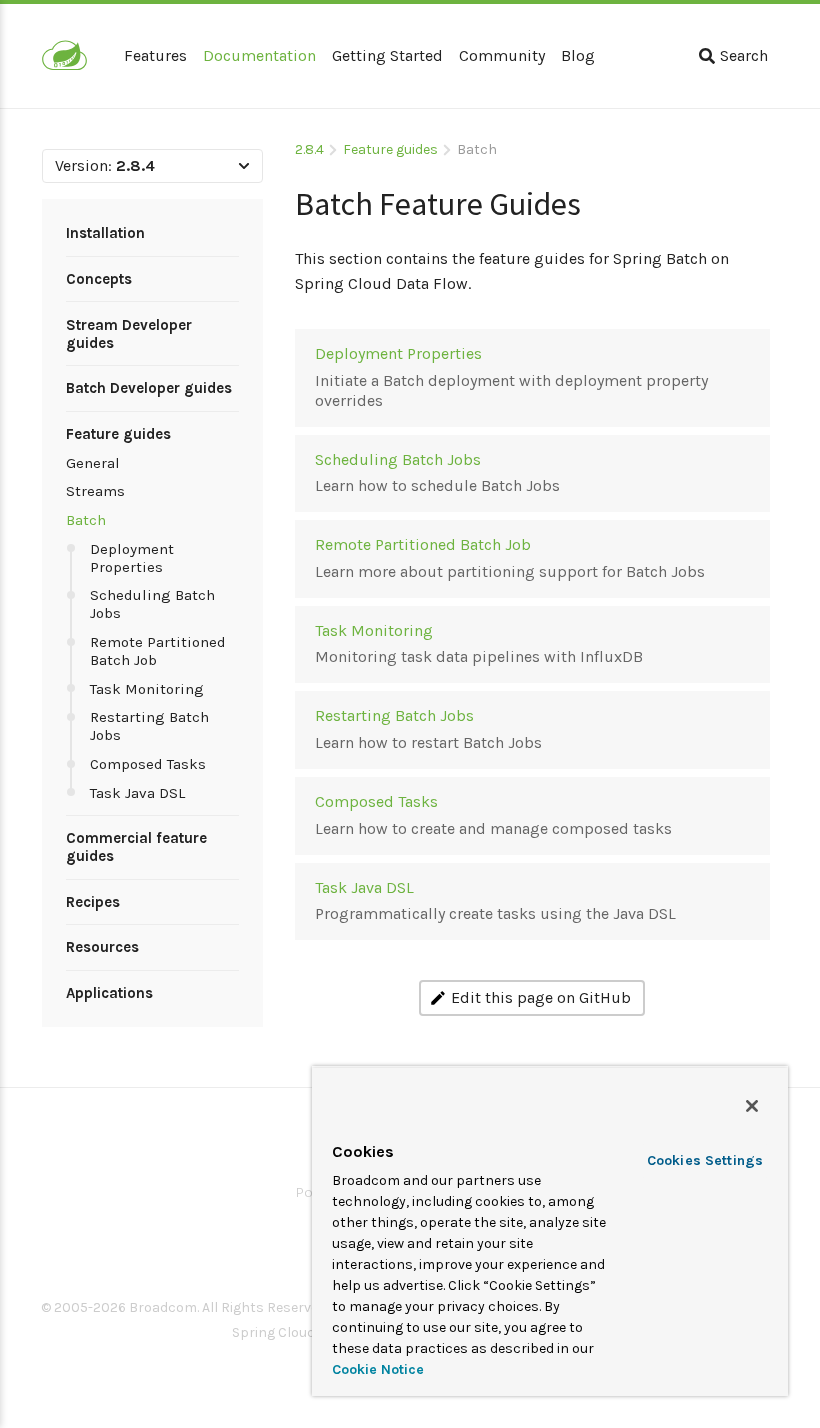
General (93, 463)
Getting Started (387, 55)
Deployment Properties (132, 558)
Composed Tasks (148, 764)
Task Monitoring (147, 689)
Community (502, 55)
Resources (102, 947)
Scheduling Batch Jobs (152, 604)
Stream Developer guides (129, 334)
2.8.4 (309, 149)
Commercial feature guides (136, 847)
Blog (578, 55)
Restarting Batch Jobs (149, 726)
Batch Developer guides (149, 388)
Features (155, 55)
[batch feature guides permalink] (285, 196)
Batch (86, 520)
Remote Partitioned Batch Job (158, 651)
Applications (109, 993)
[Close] (752, 1106)
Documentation (259, 55)
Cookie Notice (378, 1369)
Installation (105, 233)
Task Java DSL (137, 793)
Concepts (99, 279)
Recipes (93, 902)
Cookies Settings (705, 1160)
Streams (95, 491)
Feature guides (118, 434)
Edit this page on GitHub (541, 997)
